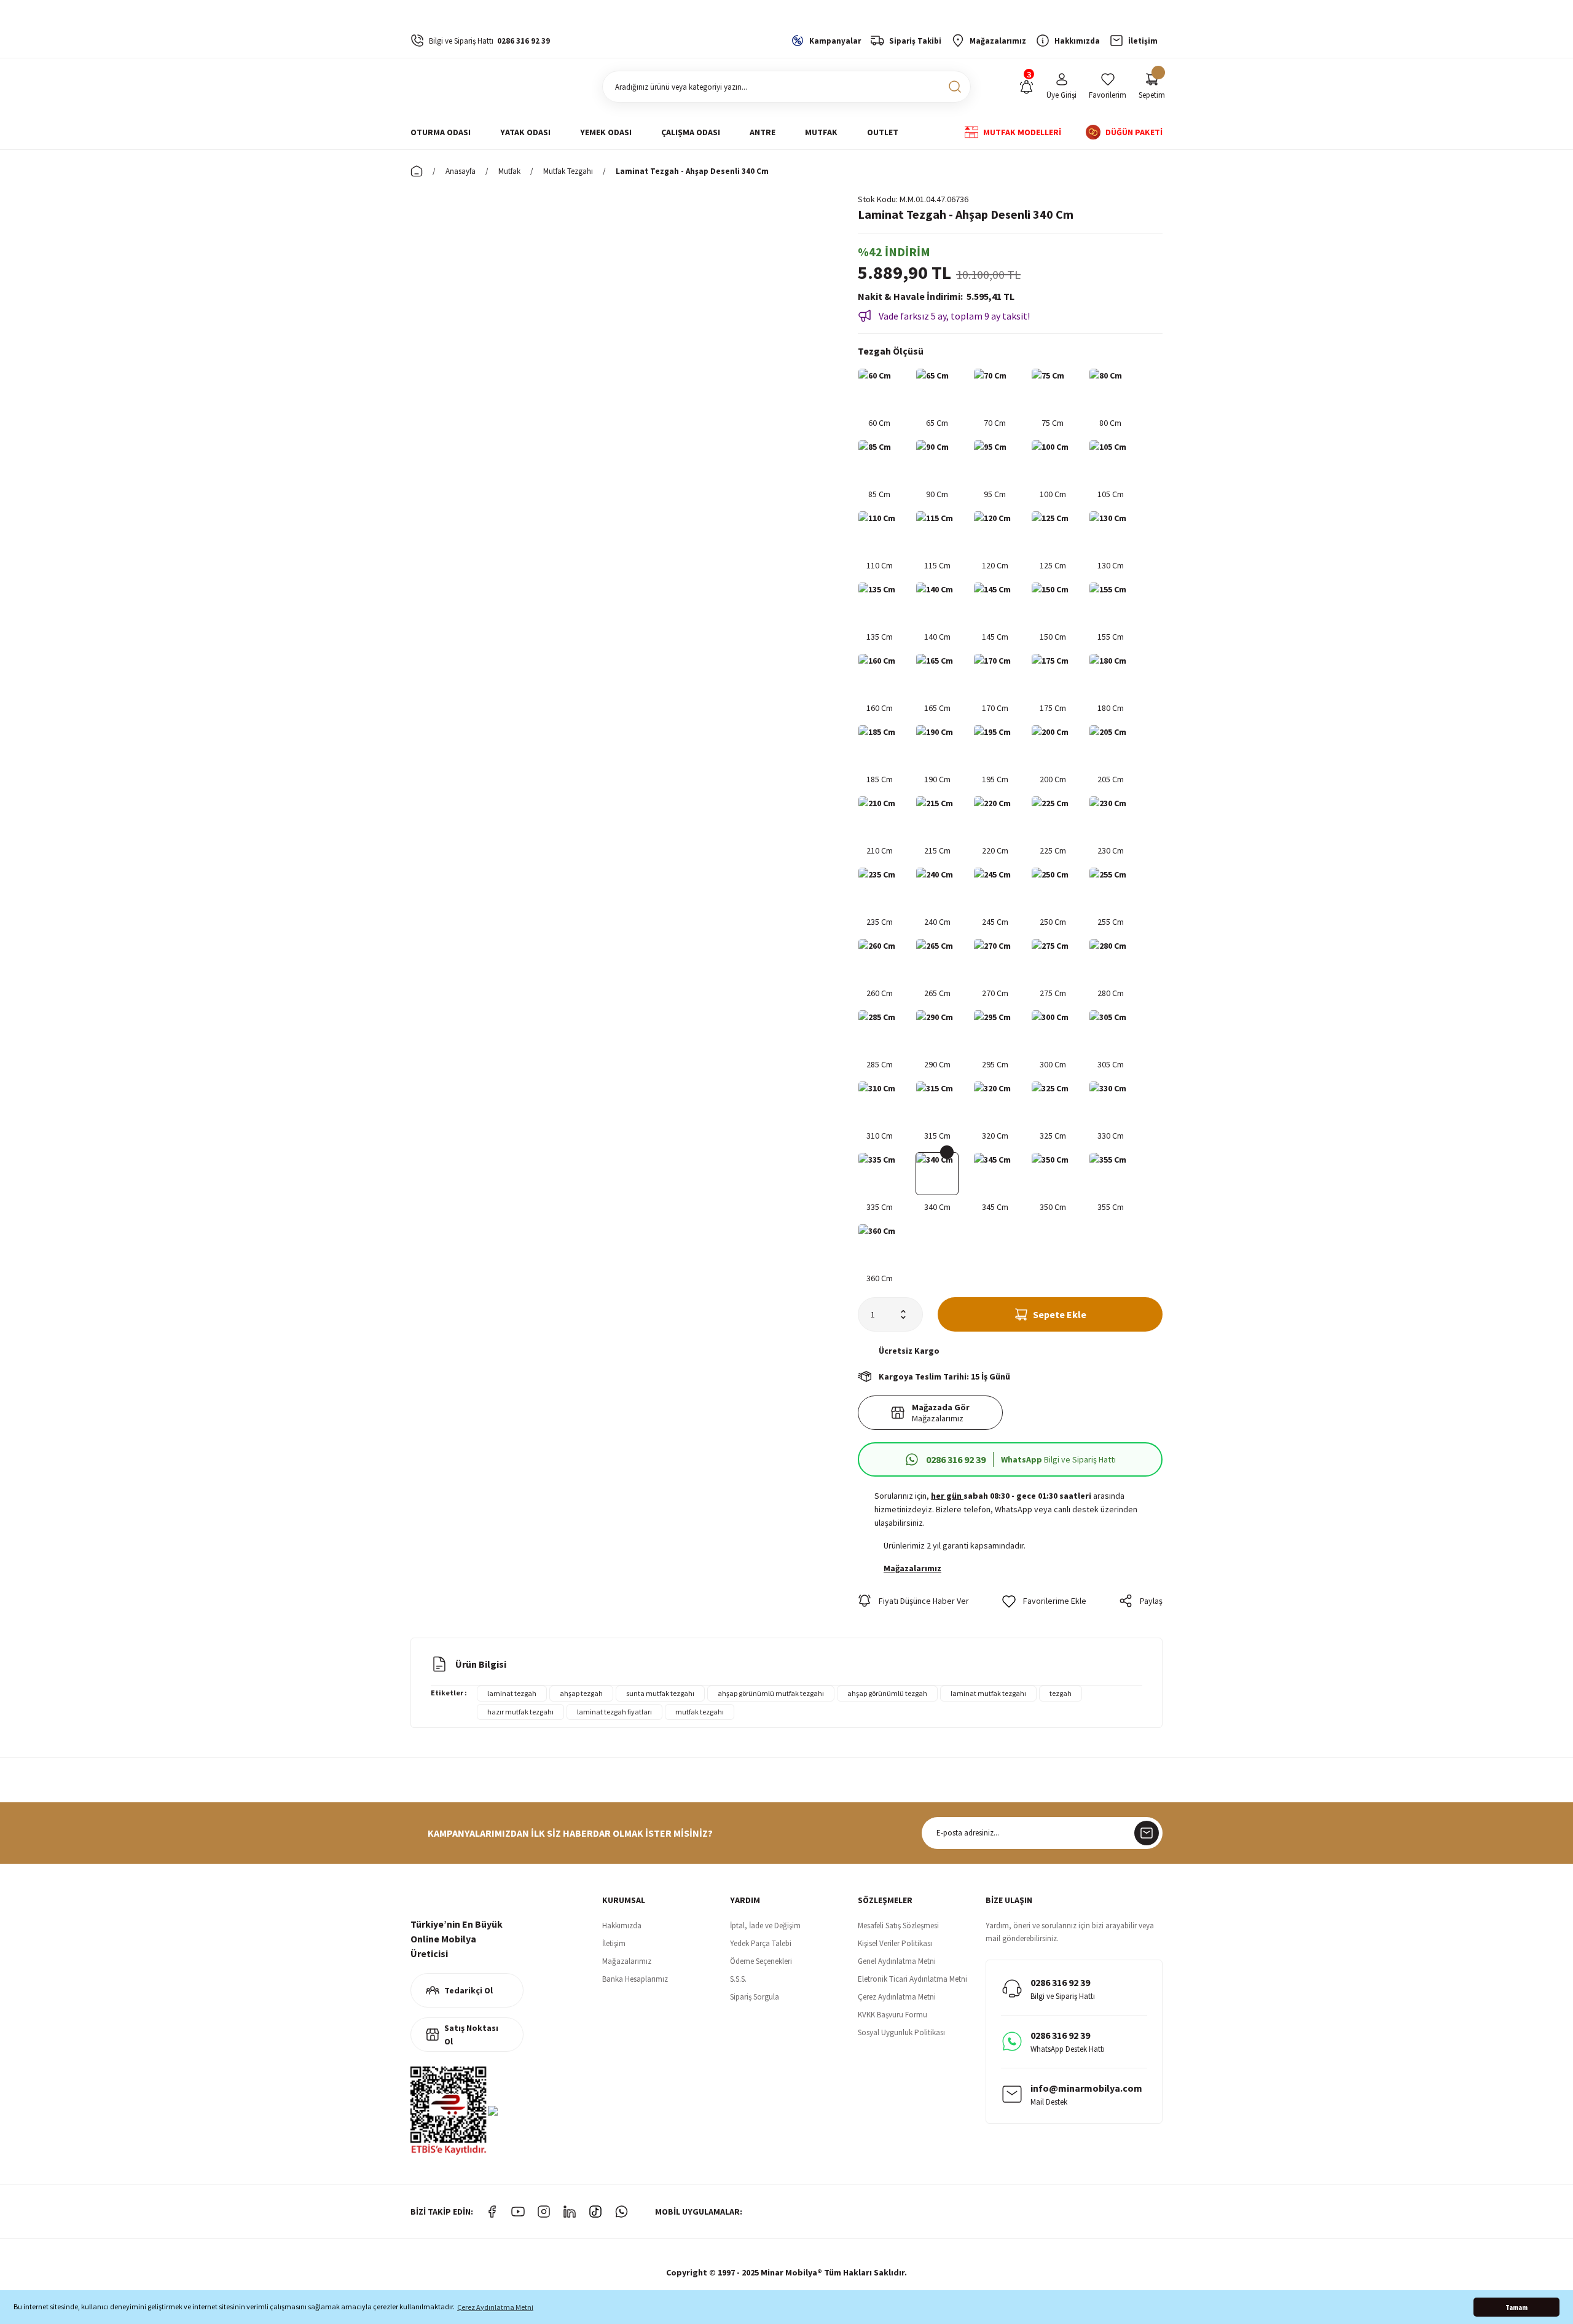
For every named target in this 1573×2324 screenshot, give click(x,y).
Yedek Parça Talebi (761, 1943)
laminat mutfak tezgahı (988, 1693)
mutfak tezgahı (700, 1712)
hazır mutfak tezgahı (520, 1712)
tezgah (1061, 1693)
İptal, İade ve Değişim (765, 1926)
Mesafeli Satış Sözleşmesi (898, 1926)
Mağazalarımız (627, 1961)
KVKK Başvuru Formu (892, 2015)
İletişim (614, 1943)
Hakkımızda (622, 1926)
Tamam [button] (1516, 2307)
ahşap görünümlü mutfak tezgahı (771, 1693)
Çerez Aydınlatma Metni (897, 1997)
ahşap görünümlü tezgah (887, 1693)
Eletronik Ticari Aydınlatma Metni (912, 1979)
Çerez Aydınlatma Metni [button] (495, 2307)
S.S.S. (738, 1979)
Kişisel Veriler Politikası (895, 1943)
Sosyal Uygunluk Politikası (901, 2032)
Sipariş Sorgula (755, 1997)
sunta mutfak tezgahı (660, 1693)
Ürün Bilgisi (481, 1664)
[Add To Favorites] (1044, 1601)
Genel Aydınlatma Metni (897, 1961)
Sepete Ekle (1060, 1314)
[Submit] (1147, 1833)
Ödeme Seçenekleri (761, 1961)
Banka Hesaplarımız (635, 1979)
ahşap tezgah (581, 1693)
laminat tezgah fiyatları (614, 1712)
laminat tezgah (512, 1693)
